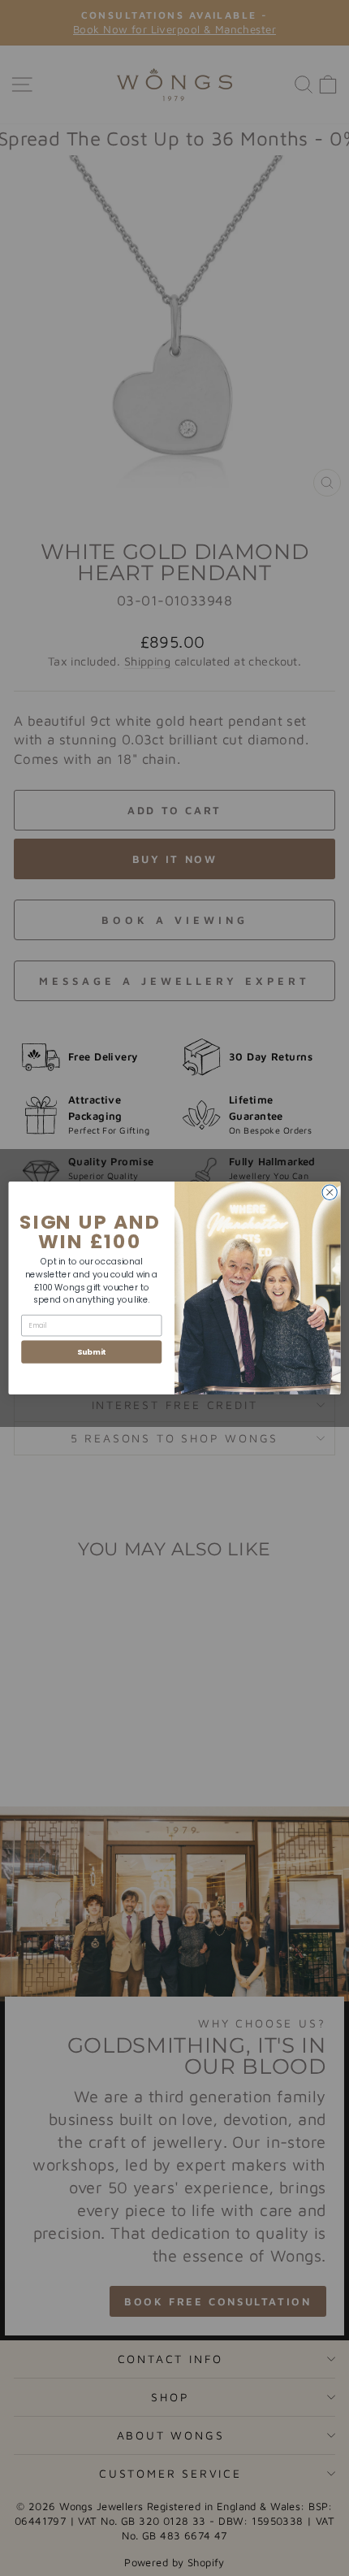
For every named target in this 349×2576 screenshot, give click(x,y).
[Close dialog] (330, 1192)
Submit (92, 1352)
